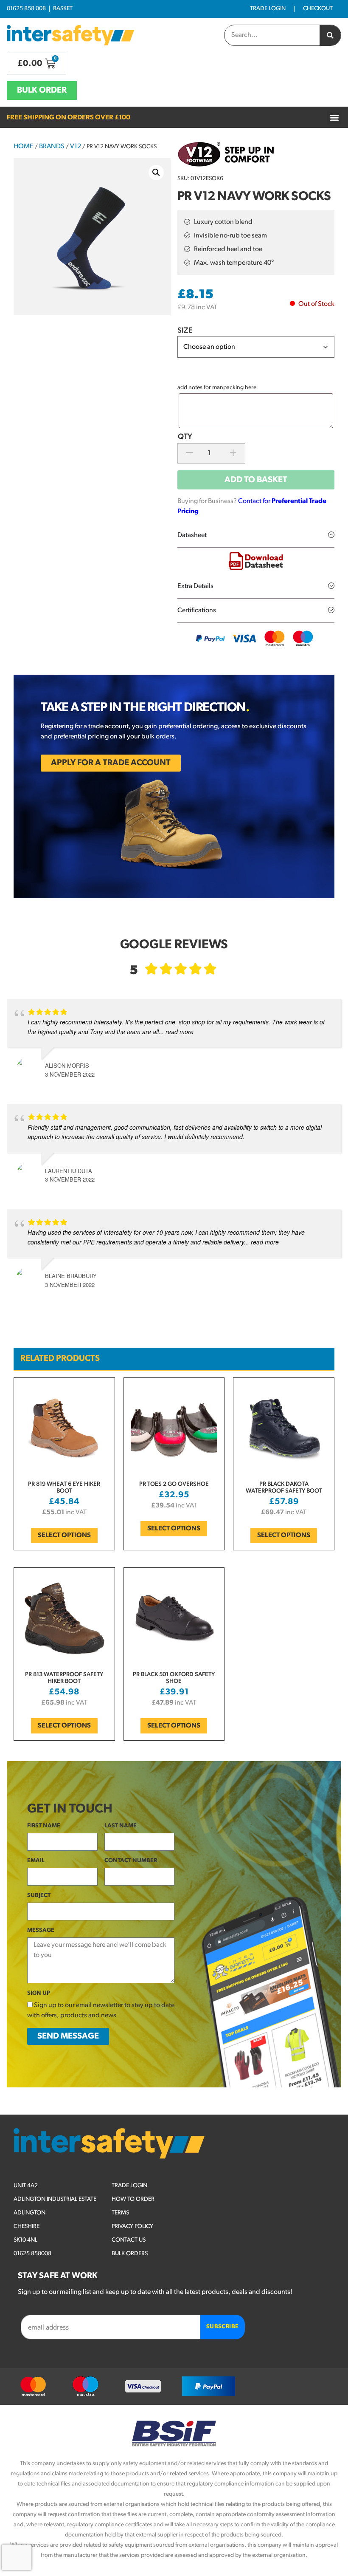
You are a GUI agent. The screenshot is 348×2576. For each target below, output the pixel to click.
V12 (76, 147)
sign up (39, 1993)
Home (24, 147)
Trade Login (268, 9)
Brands (52, 147)
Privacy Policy (132, 2227)
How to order (133, 2199)
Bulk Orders (130, 2254)
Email (36, 1861)
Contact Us (129, 2240)
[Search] (330, 35)
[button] (334, 117)
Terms (120, 2213)
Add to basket (256, 480)
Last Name (121, 1826)
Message (41, 1930)
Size (185, 331)
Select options (64, 1535)
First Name (44, 1826)
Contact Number (131, 1861)
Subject (39, 1896)
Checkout (318, 9)
